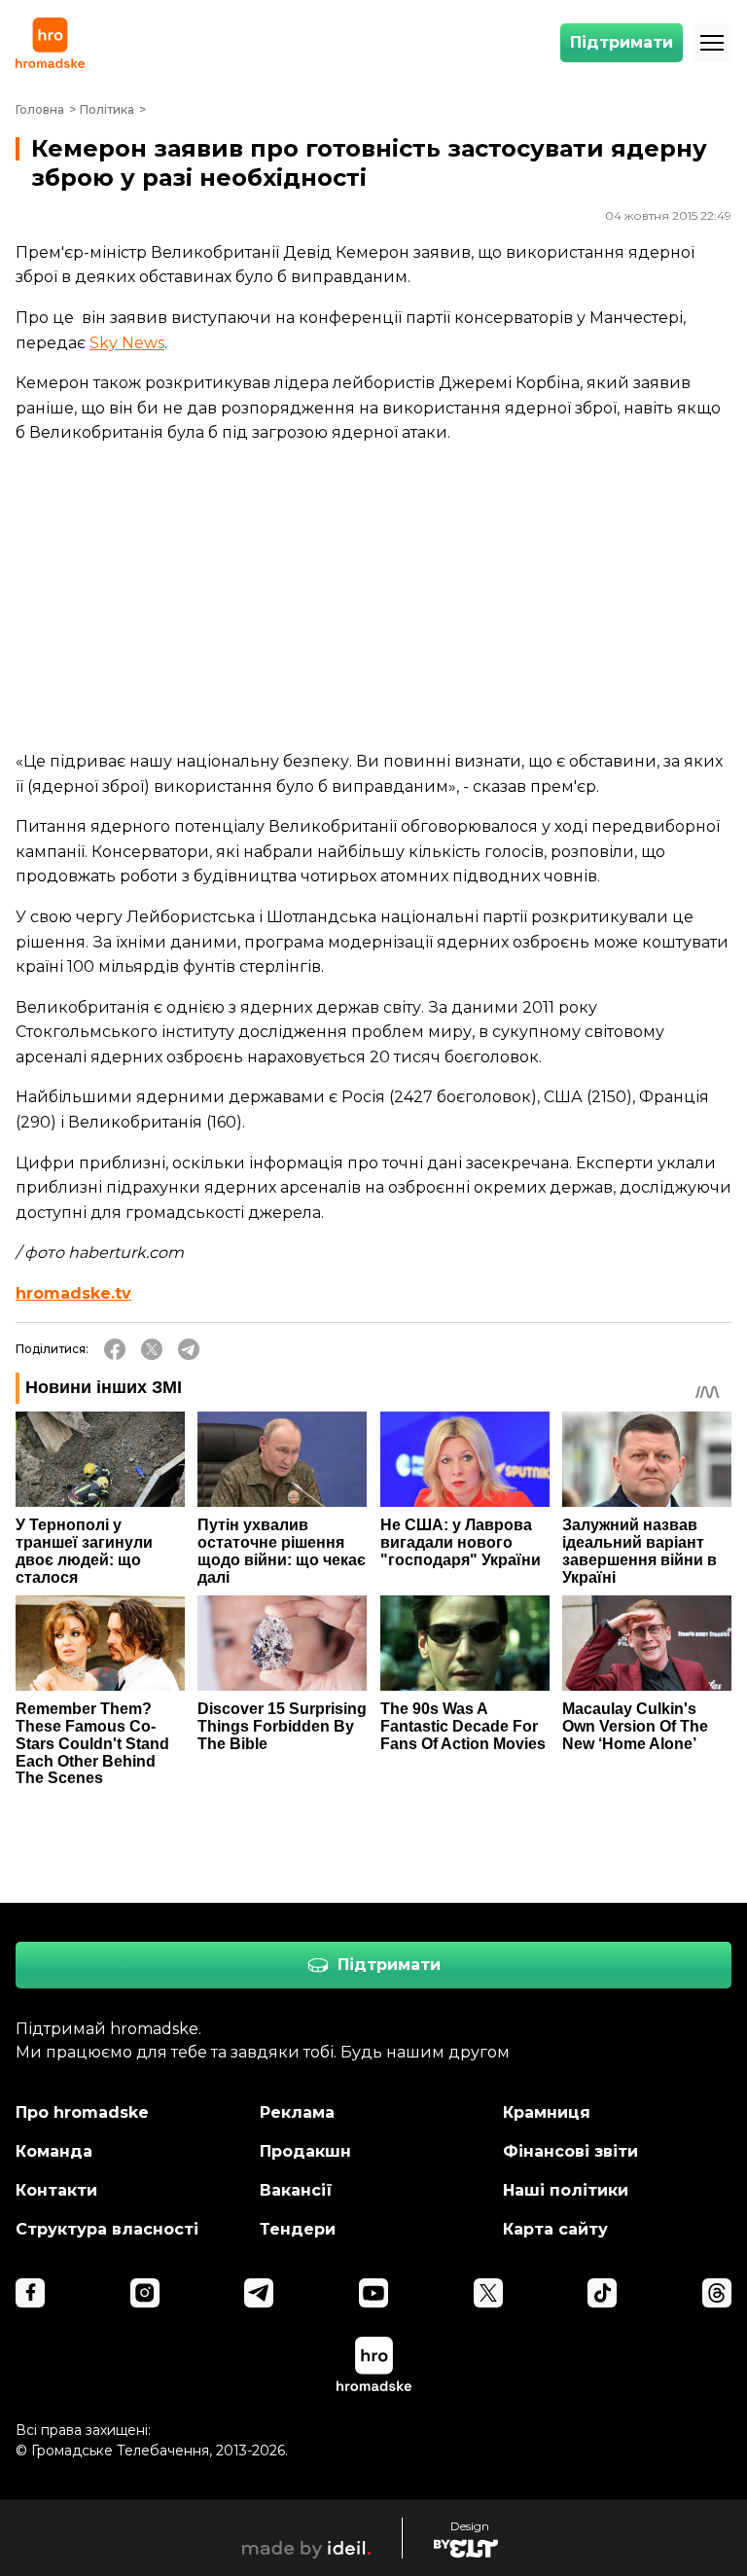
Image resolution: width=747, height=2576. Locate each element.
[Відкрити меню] (712, 43)
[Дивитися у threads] (717, 2293)
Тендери (298, 2229)
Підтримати (622, 42)
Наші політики (566, 2190)
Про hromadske (82, 2112)
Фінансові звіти (570, 2151)
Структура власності (107, 2229)
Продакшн (305, 2151)
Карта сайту (555, 2229)
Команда (54, 2151)
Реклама (297, 2112)
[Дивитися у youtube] (373, 2293)
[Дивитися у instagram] (145, 2293)
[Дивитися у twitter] (488, 2293)
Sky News (127, 343)
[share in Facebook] (115, 1349)
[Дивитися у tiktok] (602, 2293)
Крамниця (547, 2112)
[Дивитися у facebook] (30, 2293)
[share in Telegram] (189, 1349)
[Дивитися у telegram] (259, 2293)
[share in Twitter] (152, 1349)
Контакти (56, 2190)
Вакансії (296, 2190)
